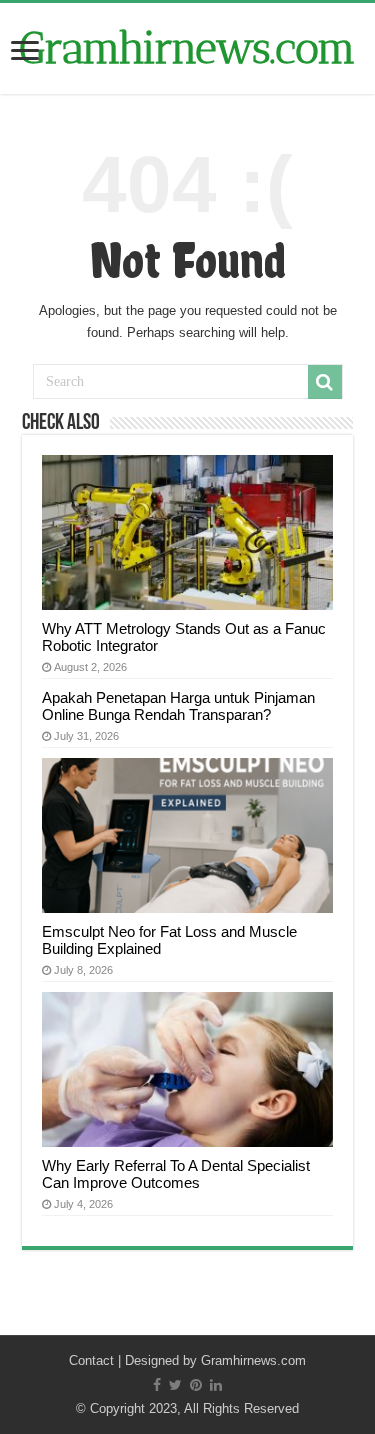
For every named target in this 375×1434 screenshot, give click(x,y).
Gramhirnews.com (187, 48)
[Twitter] (175, 1385)
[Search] (325, 382)
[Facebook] (157, 1385)
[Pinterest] (196, 1385)
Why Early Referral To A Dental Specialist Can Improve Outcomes (176, 1174)
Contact (91, 1360)
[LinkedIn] (216, 1385)
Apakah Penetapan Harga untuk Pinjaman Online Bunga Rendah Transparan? (178, 706)
